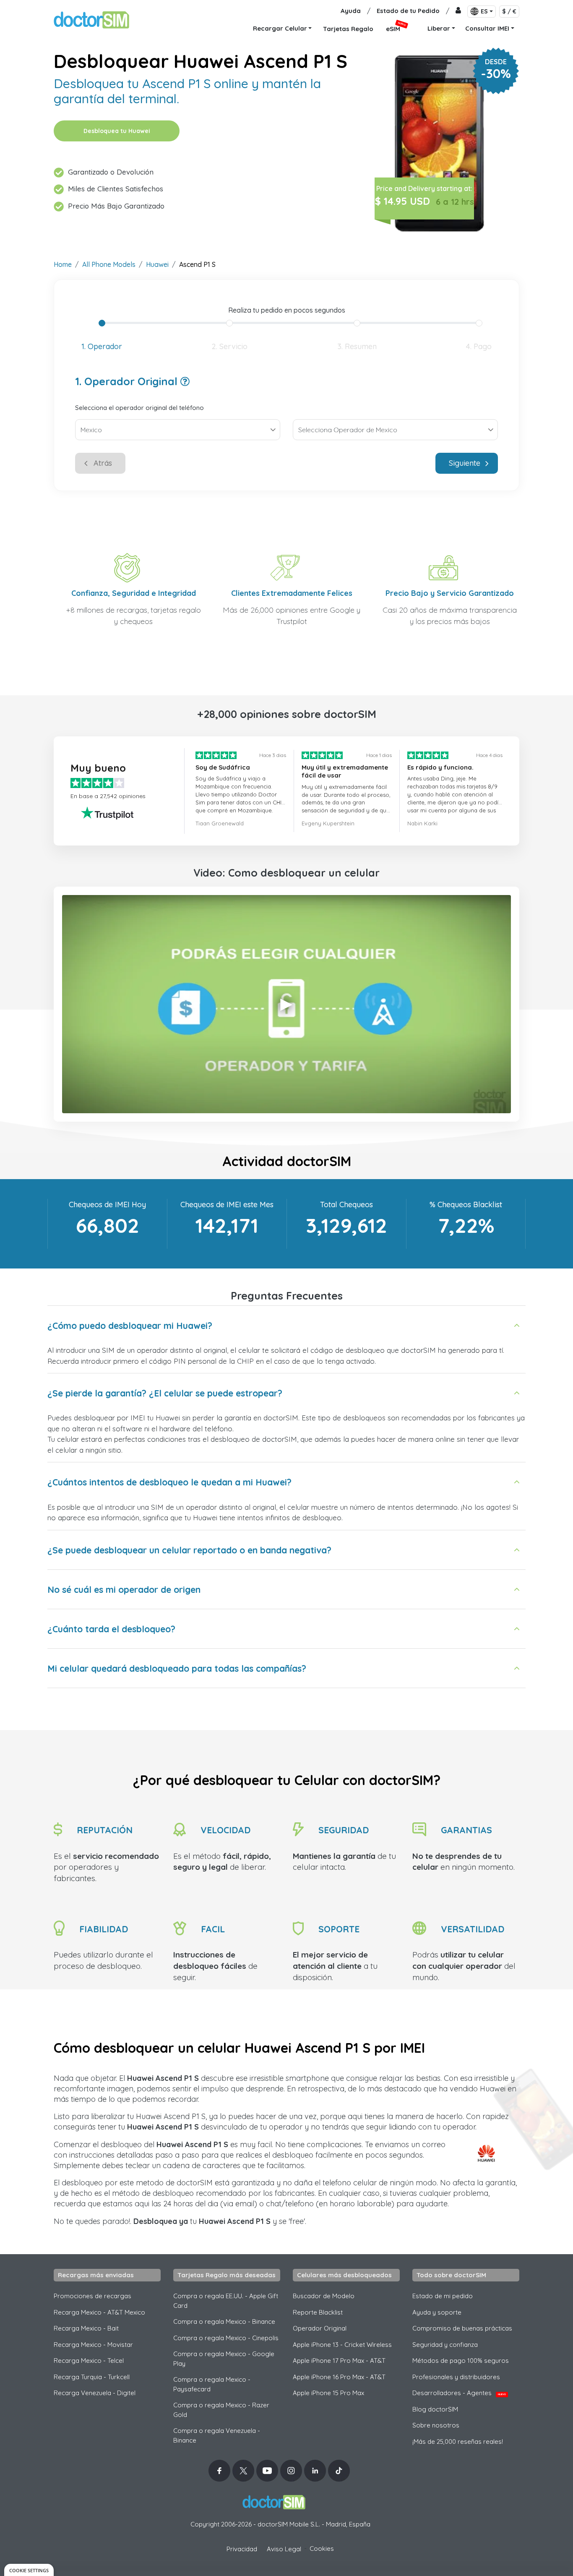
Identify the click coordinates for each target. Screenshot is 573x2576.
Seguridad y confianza (445, 2345)
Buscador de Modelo (324, 2296)
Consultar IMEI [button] (487, 28)
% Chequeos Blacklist (466, 1204)
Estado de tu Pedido (408, 11)
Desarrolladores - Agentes (459, 2393)
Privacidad (242, 2549)
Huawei (157, 264)
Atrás (103, 463)
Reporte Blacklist (318, 2312)
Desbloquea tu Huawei (117, 131)
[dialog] (29, 2570)
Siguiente (465, 463)
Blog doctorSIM (435, 2409)
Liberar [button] (439, 28)
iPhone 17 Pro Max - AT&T (339, 2361)
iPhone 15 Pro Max (328, 2393)
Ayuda (351, 11)
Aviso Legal (284, 2549)
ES (484, 11)
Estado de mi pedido (443, 2296)
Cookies (322, 2549)
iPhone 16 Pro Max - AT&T (339, 2377)
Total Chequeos (346, 1204)
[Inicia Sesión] (458, 11)
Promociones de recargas (92, 2296)
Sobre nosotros (436, 2425)
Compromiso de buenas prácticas (462, 2328)
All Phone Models (109, 264)
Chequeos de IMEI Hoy (107, 1204)
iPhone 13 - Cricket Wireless (342, 2345)
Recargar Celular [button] (280, 28)
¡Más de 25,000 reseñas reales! (458, 2442)
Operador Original (320, 2328)
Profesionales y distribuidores (456, 2377)
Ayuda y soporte (437, 2312)
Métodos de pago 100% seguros (461, 2361)
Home (63, 264)
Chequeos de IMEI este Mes (227, 1204)
